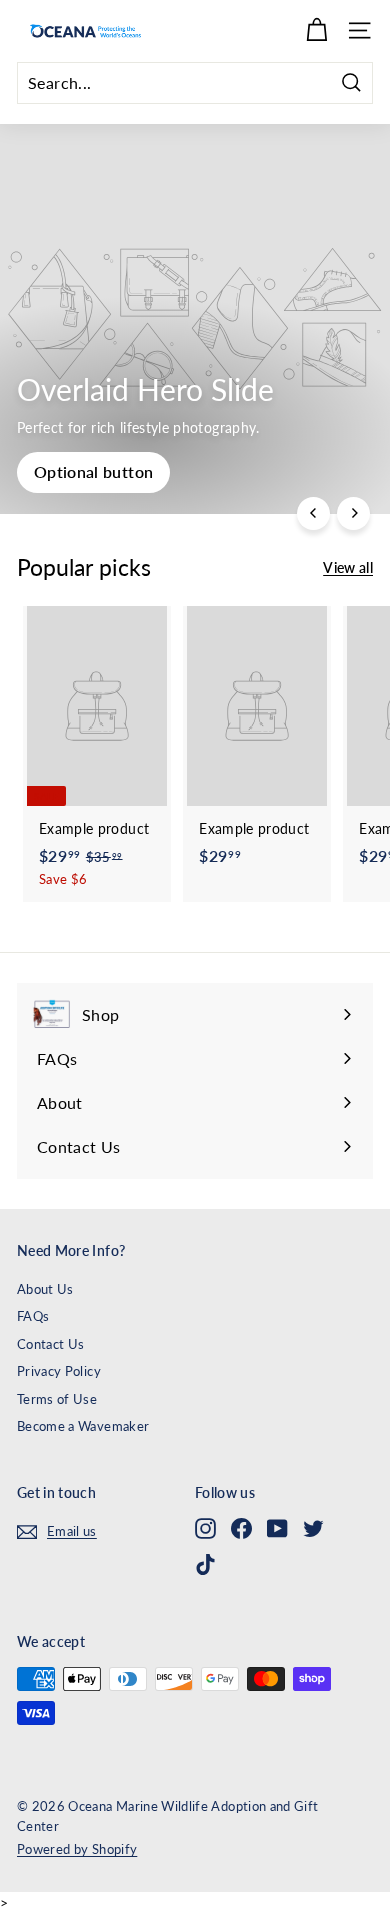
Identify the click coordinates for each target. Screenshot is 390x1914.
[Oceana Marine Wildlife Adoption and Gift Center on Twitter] (313, 1528)
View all (348, 567)
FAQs (33, 1316)
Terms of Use (57, 1399)
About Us (45, 1289)
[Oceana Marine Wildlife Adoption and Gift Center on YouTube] (277, 1528)
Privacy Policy (59, 1371)
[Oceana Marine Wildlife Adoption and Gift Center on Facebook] (241, 1528)
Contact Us (51, 1344)
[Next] (353, 513)
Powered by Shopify (77, 1849)
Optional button (93, 471)
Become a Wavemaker (83, 1426)
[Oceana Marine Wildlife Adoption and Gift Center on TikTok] (205, 1564)
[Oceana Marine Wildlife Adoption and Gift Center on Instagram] (205, 1528)
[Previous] (313, 513)
